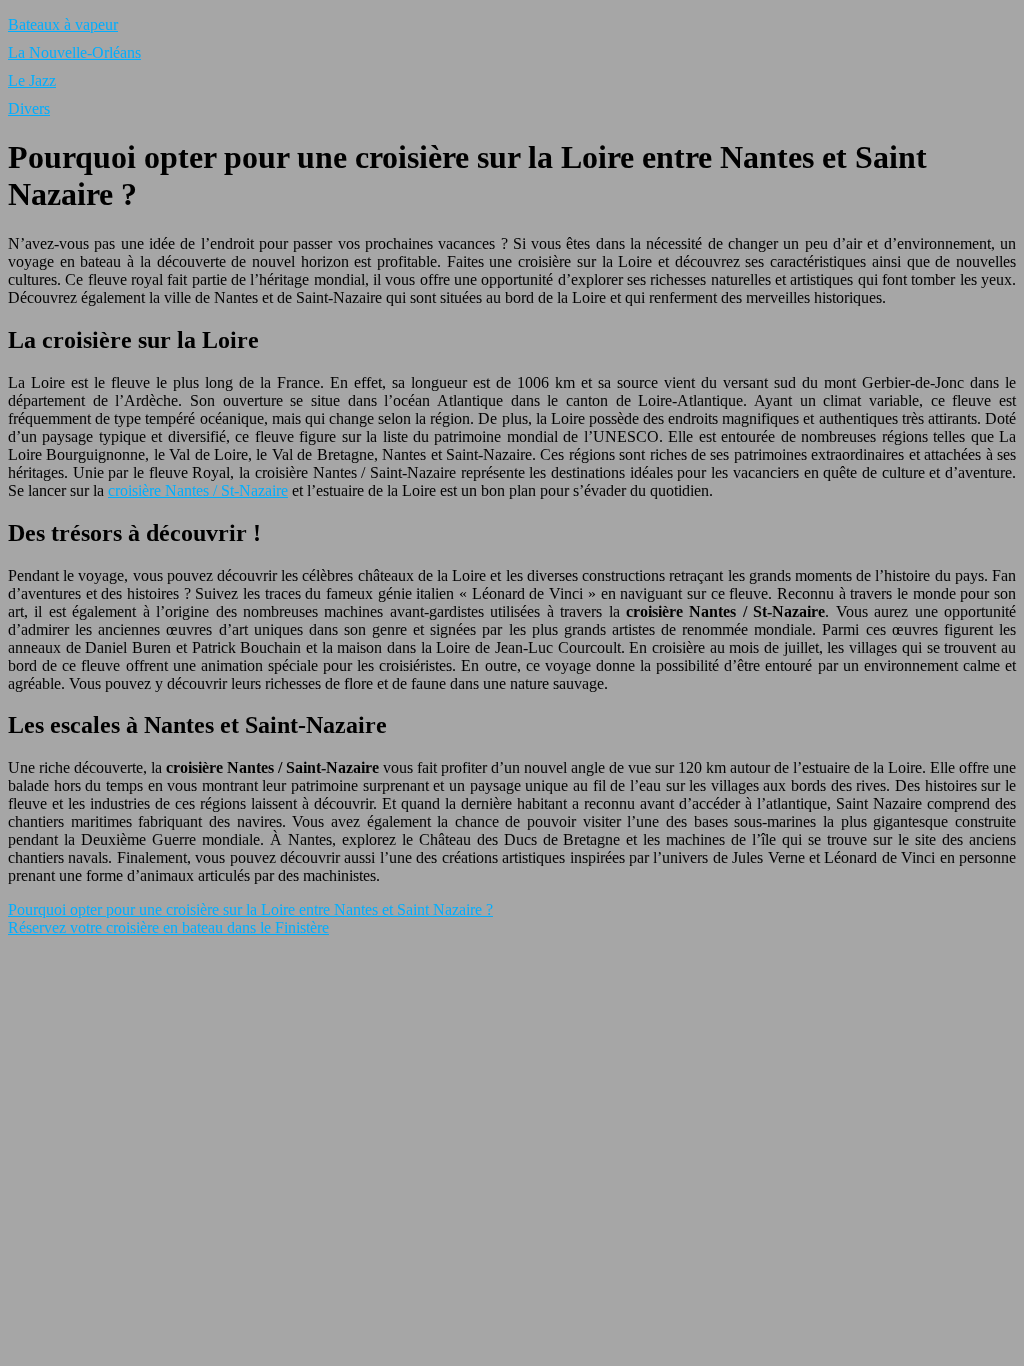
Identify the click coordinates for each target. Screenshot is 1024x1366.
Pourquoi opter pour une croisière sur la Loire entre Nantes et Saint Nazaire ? (250, 909)
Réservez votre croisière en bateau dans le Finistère (168, 927)
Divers (29, 108)
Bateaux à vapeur (63, 24)
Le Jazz (32, 80)
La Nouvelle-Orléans (74, 52)
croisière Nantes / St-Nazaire (198, 490)
